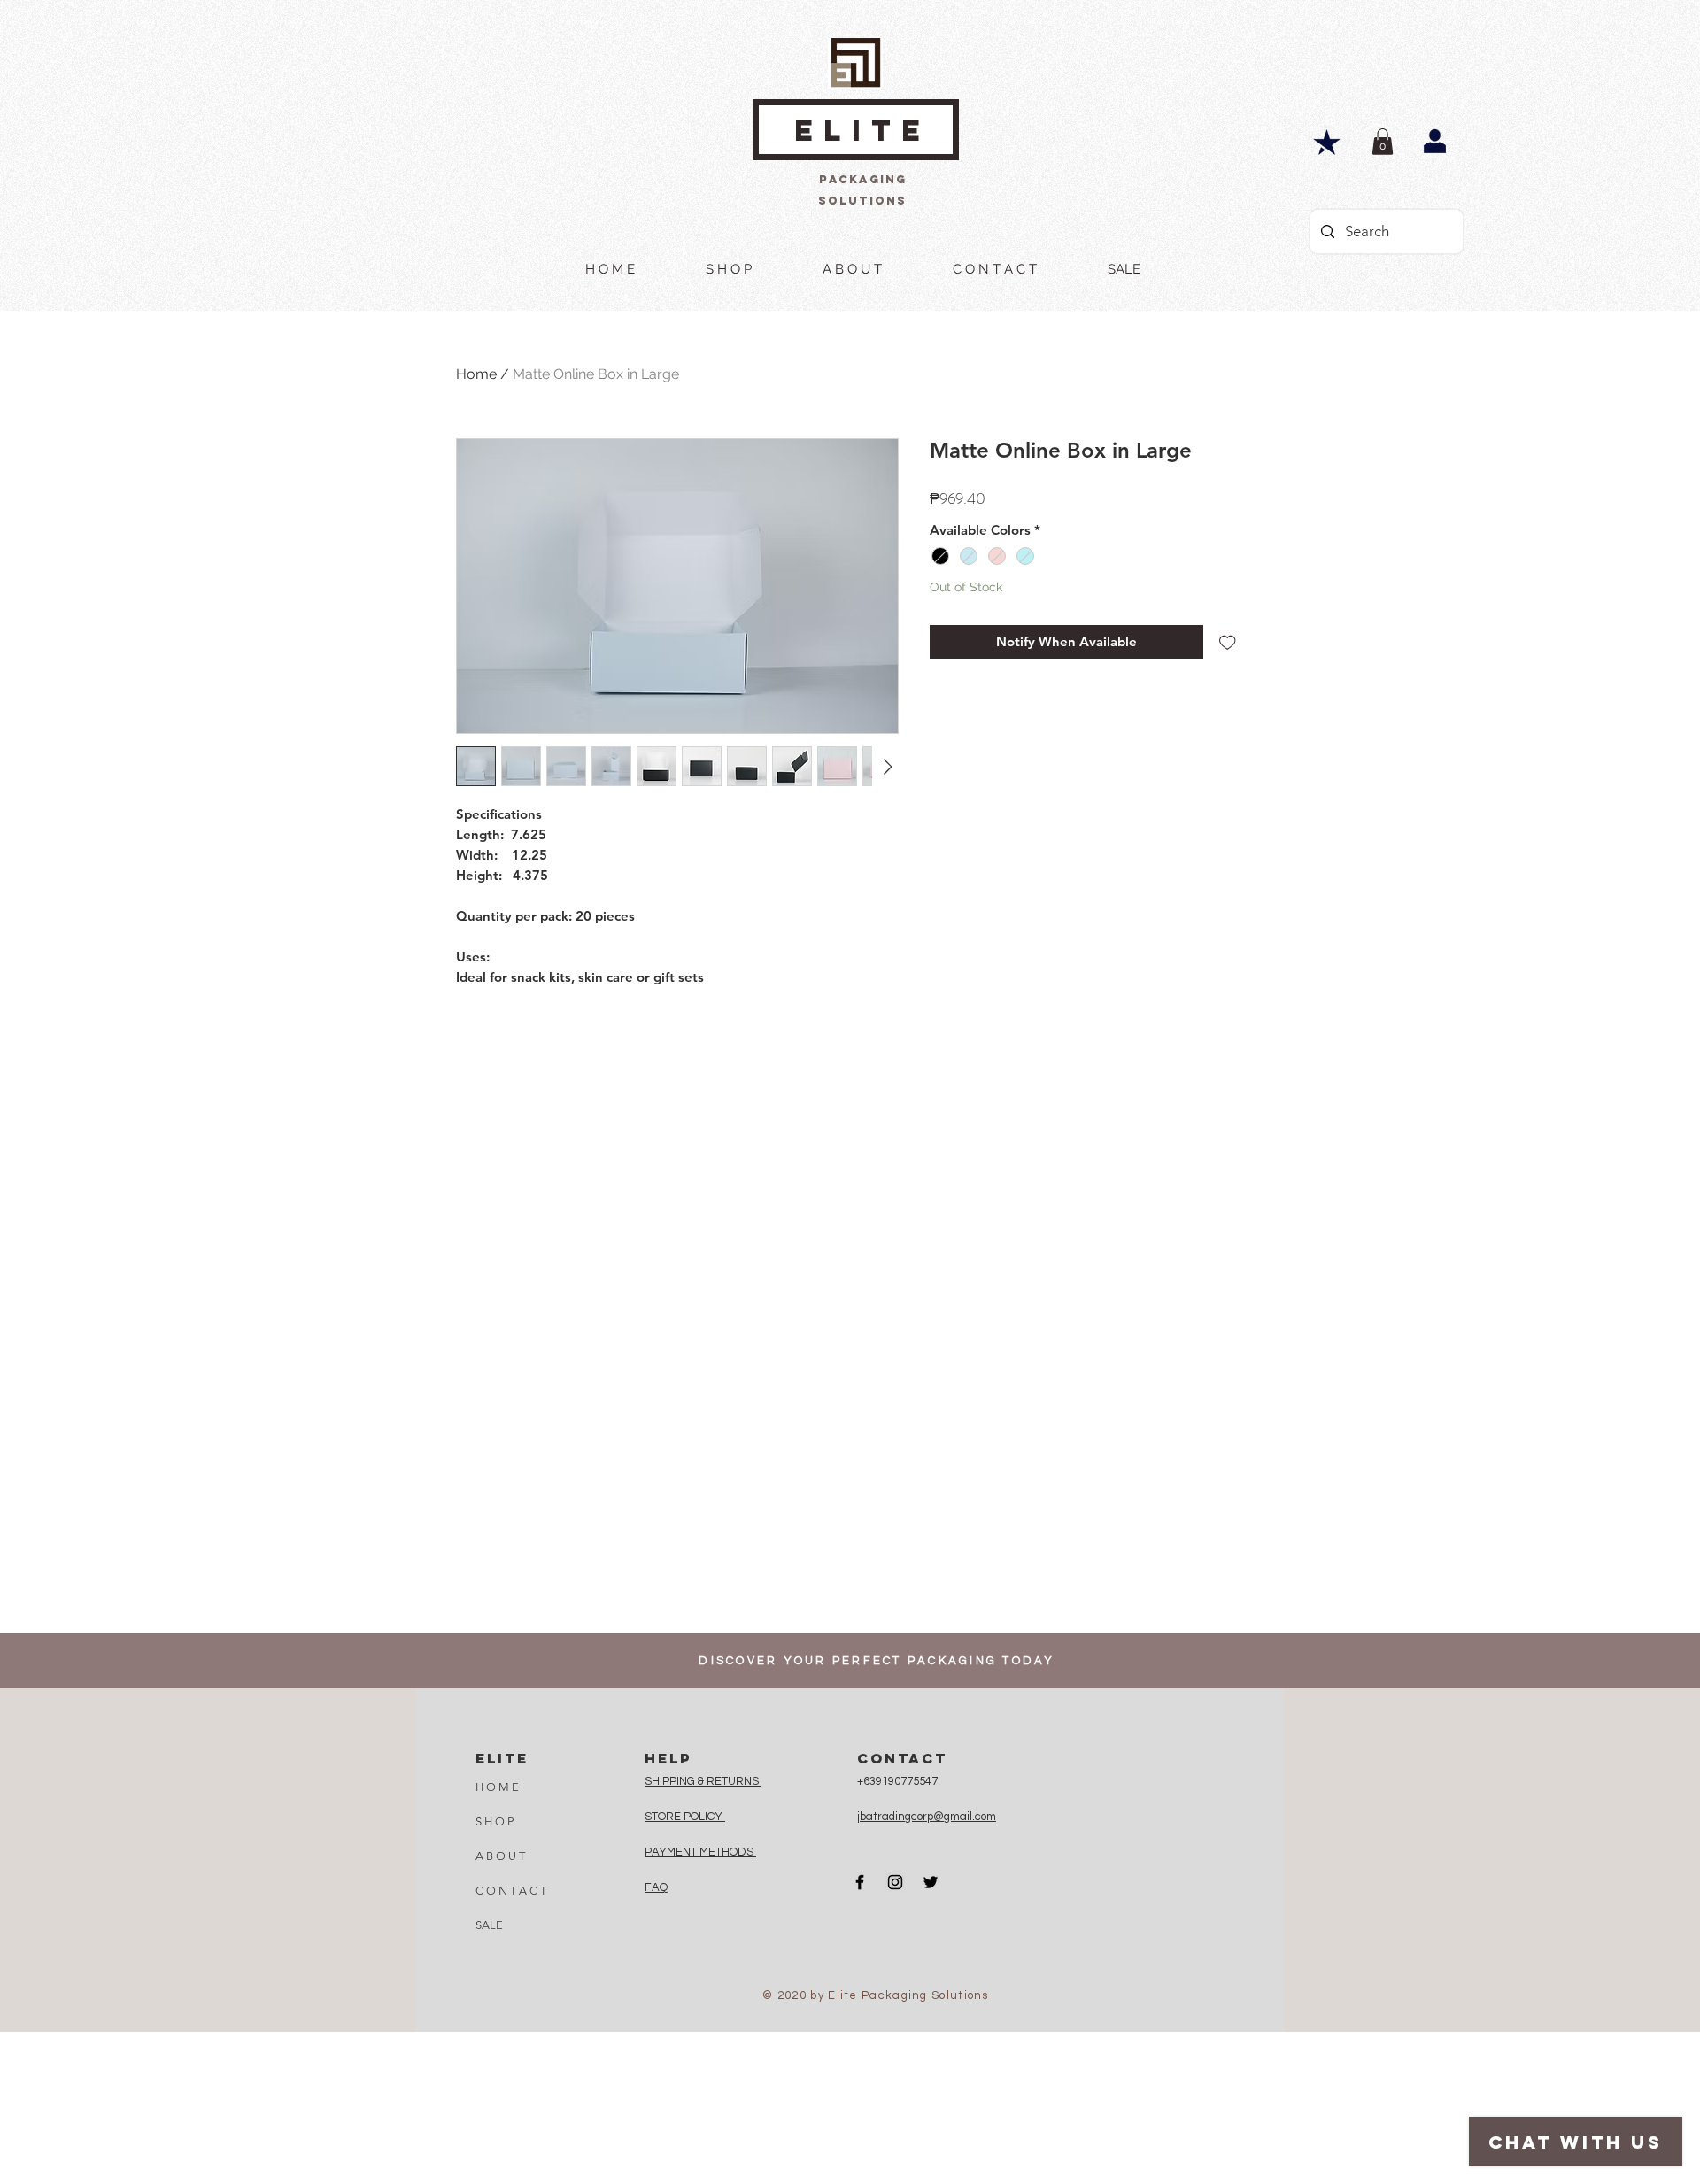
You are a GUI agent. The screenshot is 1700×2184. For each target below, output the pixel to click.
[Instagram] (895, 1882)
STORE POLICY (685, 1817)
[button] (1383, 142)
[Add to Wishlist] (1228, 642)
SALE (489, 1925)
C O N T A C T (511, 1891)
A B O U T (500, 1856)
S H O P (495, 1821)
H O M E (497, 1787)
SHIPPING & (676, 1781)
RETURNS (734, 1781)
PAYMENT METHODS (700, 1852)
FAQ (656, 1887)
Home (476, 374)
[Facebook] (860, 1882)
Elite (862, 131)
